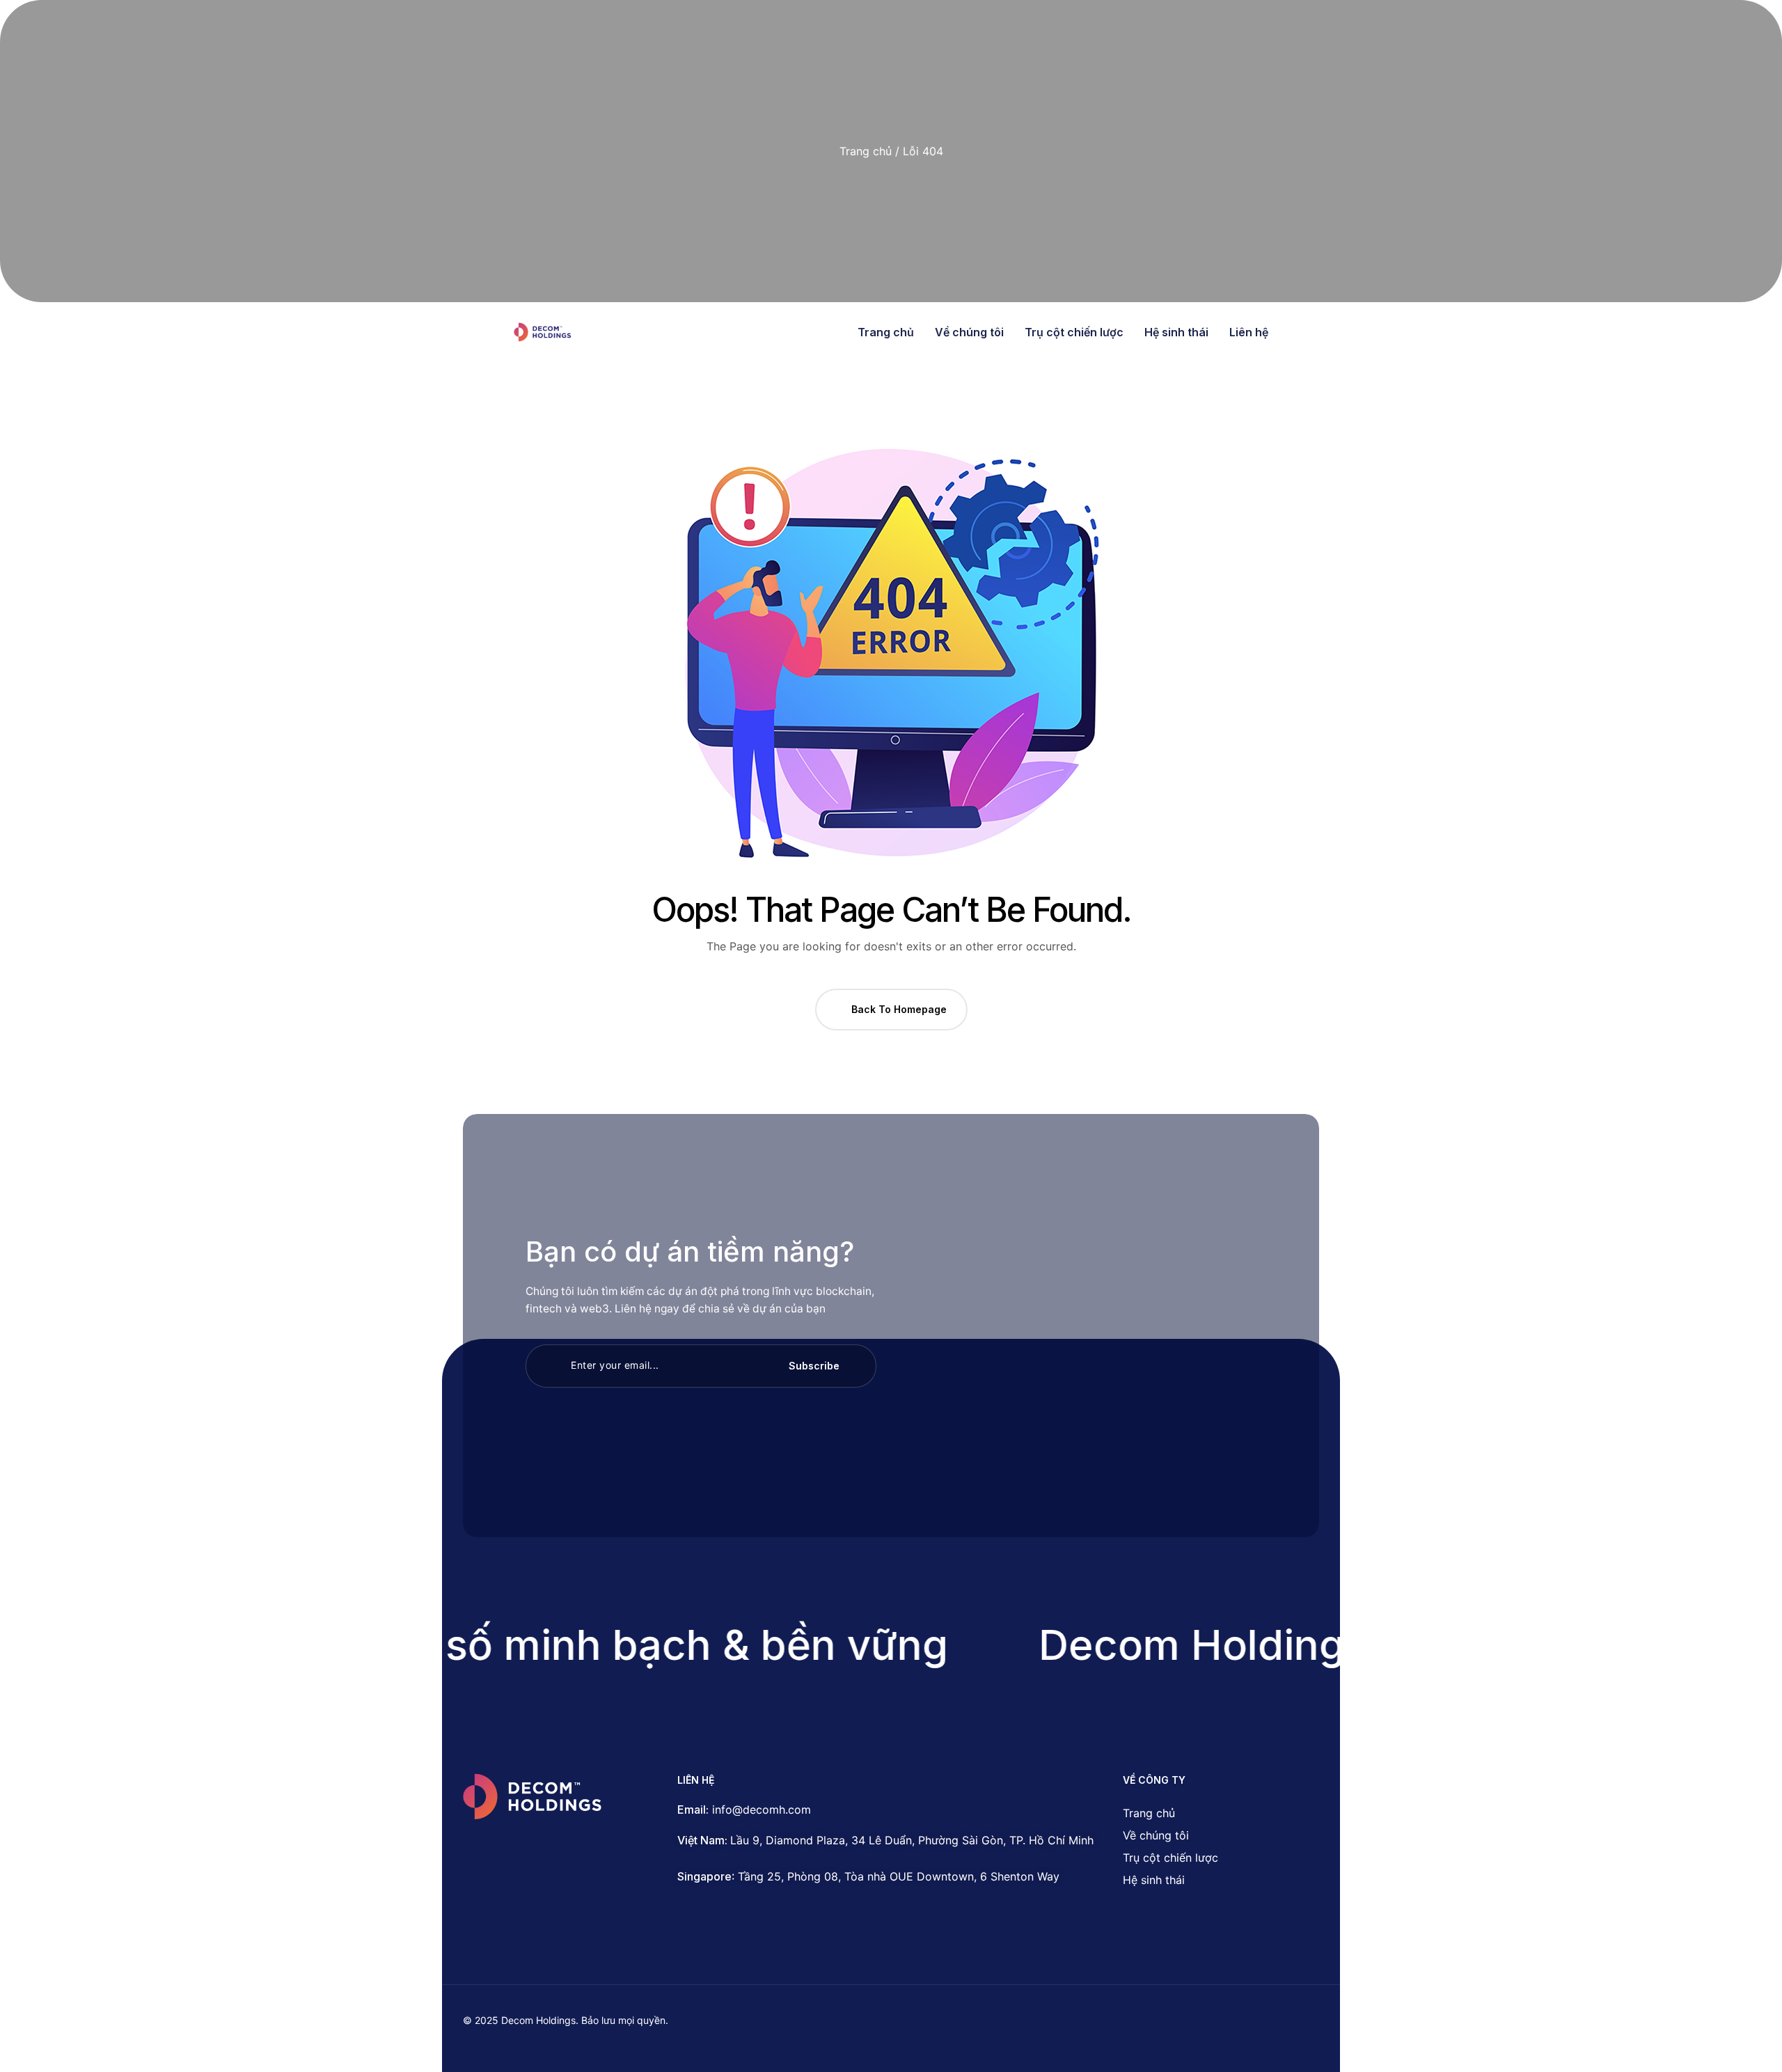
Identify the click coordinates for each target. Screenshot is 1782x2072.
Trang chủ (866, 151)
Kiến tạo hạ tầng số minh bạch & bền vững (497, 1645)
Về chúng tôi (969, 332)
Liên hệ (1249, 332)
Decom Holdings (1170, 1645)
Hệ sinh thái (1176, 332)
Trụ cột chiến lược (1074, 332)
